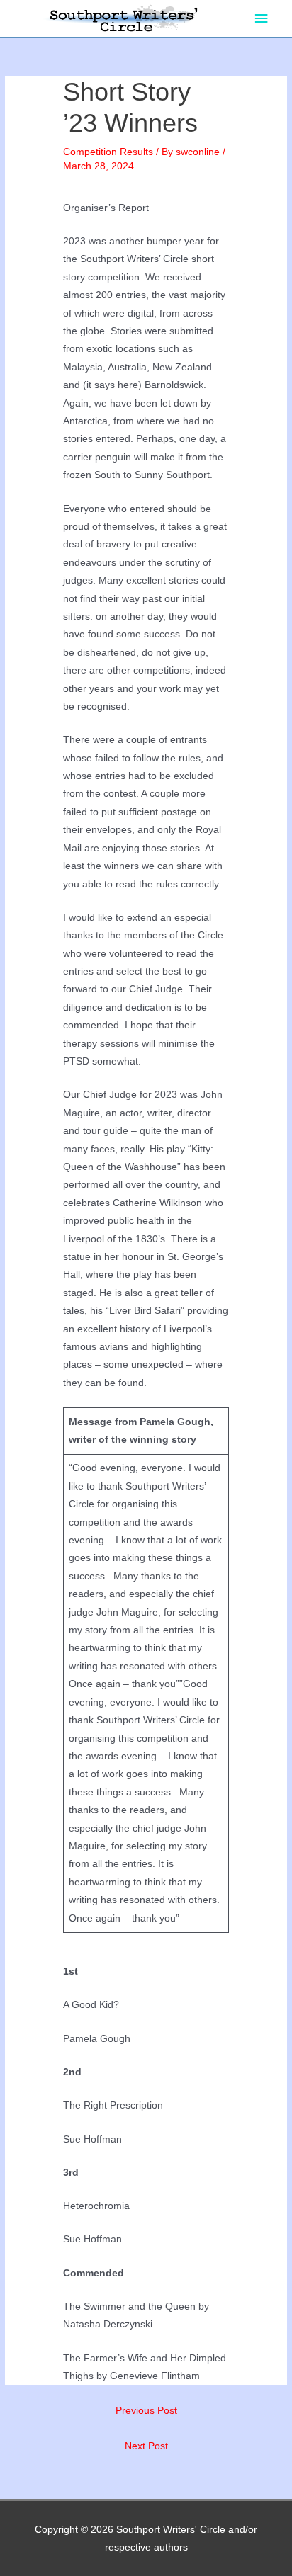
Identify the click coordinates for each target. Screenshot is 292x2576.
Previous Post (146, 2411)
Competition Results (108, 152)
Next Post (146, 2446)
